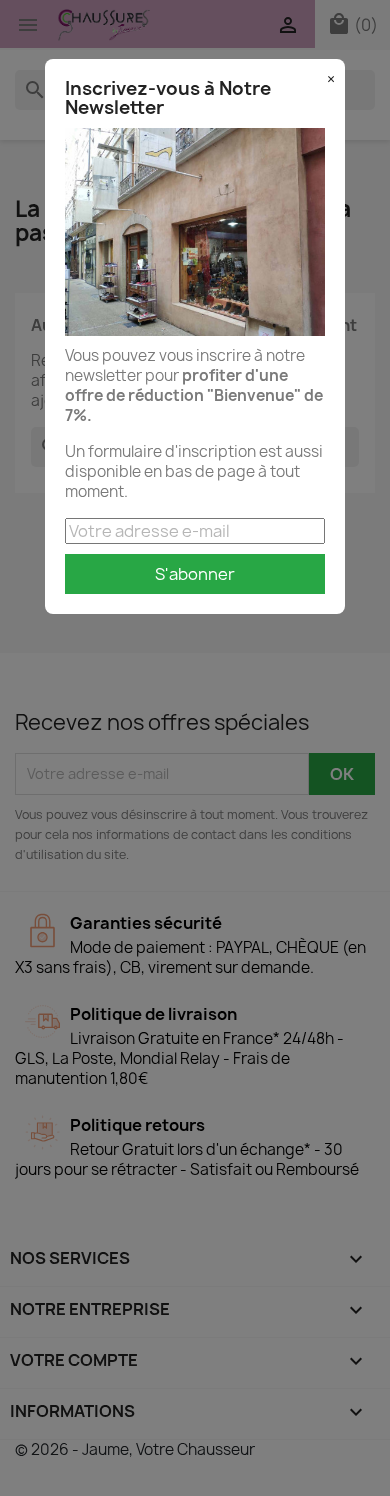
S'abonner (195, 574)
